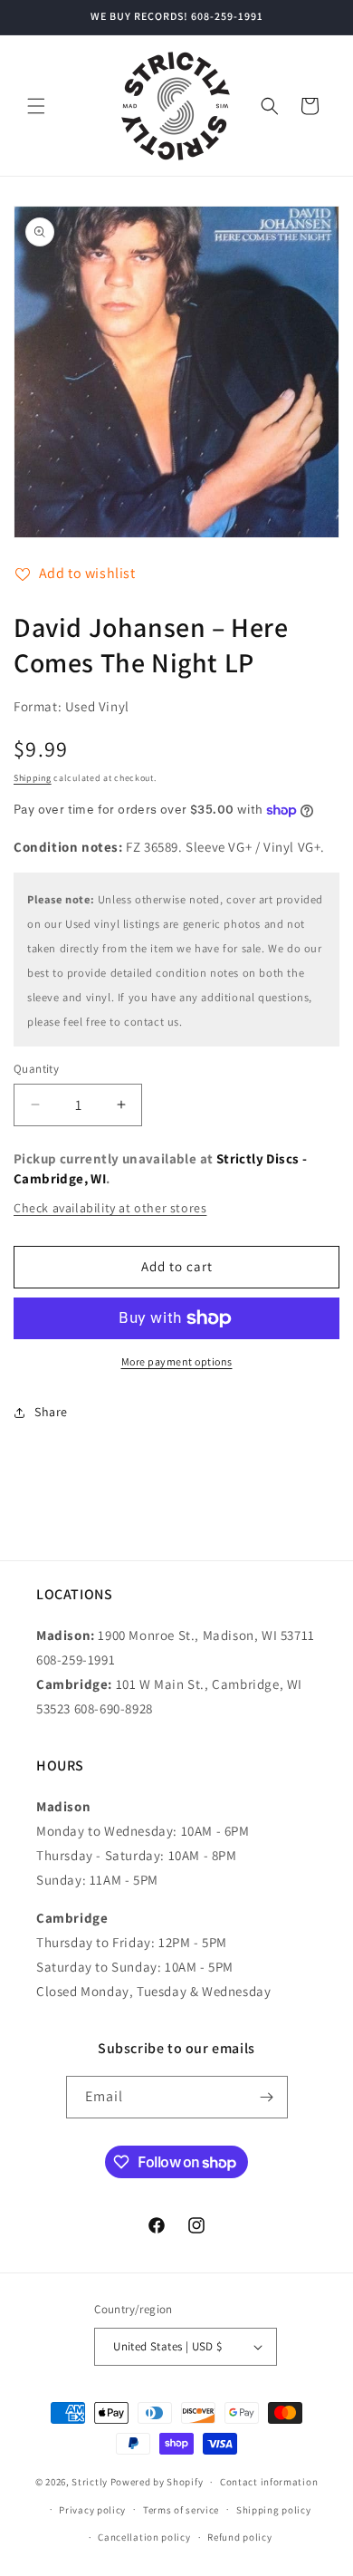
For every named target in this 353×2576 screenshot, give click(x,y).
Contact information (269, 2482)
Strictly (90, 2482)
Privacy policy (92, 2510)
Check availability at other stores (110, 1208)
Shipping (33, 778)
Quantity (36, 1069)
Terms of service (181, 2510)
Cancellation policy (144, 2537)
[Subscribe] (267, 2097)
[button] (36, 106)
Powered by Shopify (157, 2482)
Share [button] (51, 1412)
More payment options (177, 1361)
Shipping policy (274, 2510)
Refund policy (239, 2537)
